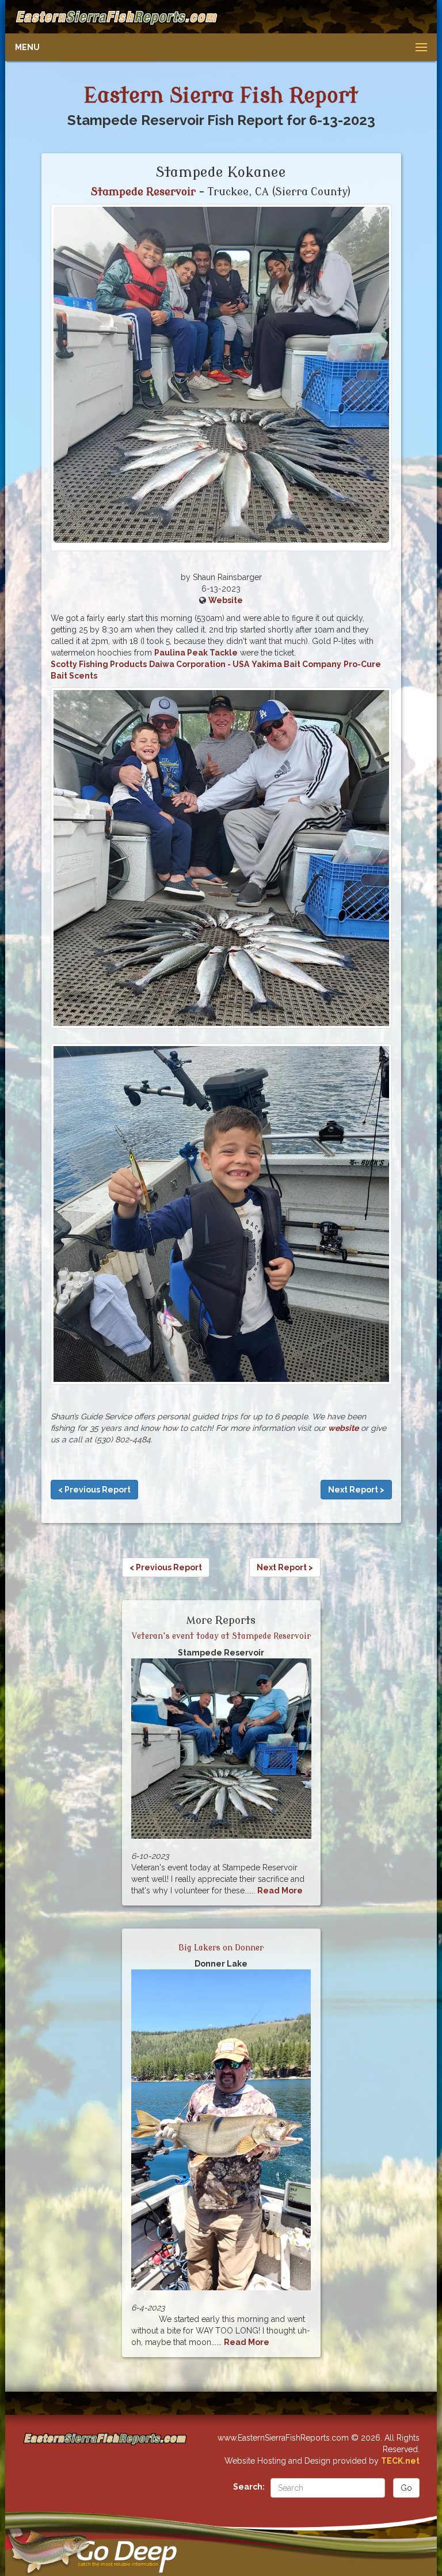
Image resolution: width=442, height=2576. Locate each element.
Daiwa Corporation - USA (199, 664)
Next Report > (356, 1490)
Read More (280, 1891)
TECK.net (400, 2461)
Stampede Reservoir (143, 192)
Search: (249, 2487)
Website (226, 600)
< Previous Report (94, 1490)
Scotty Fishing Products (99, 664)
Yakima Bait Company (296, 664)
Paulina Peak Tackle (196, 653)
